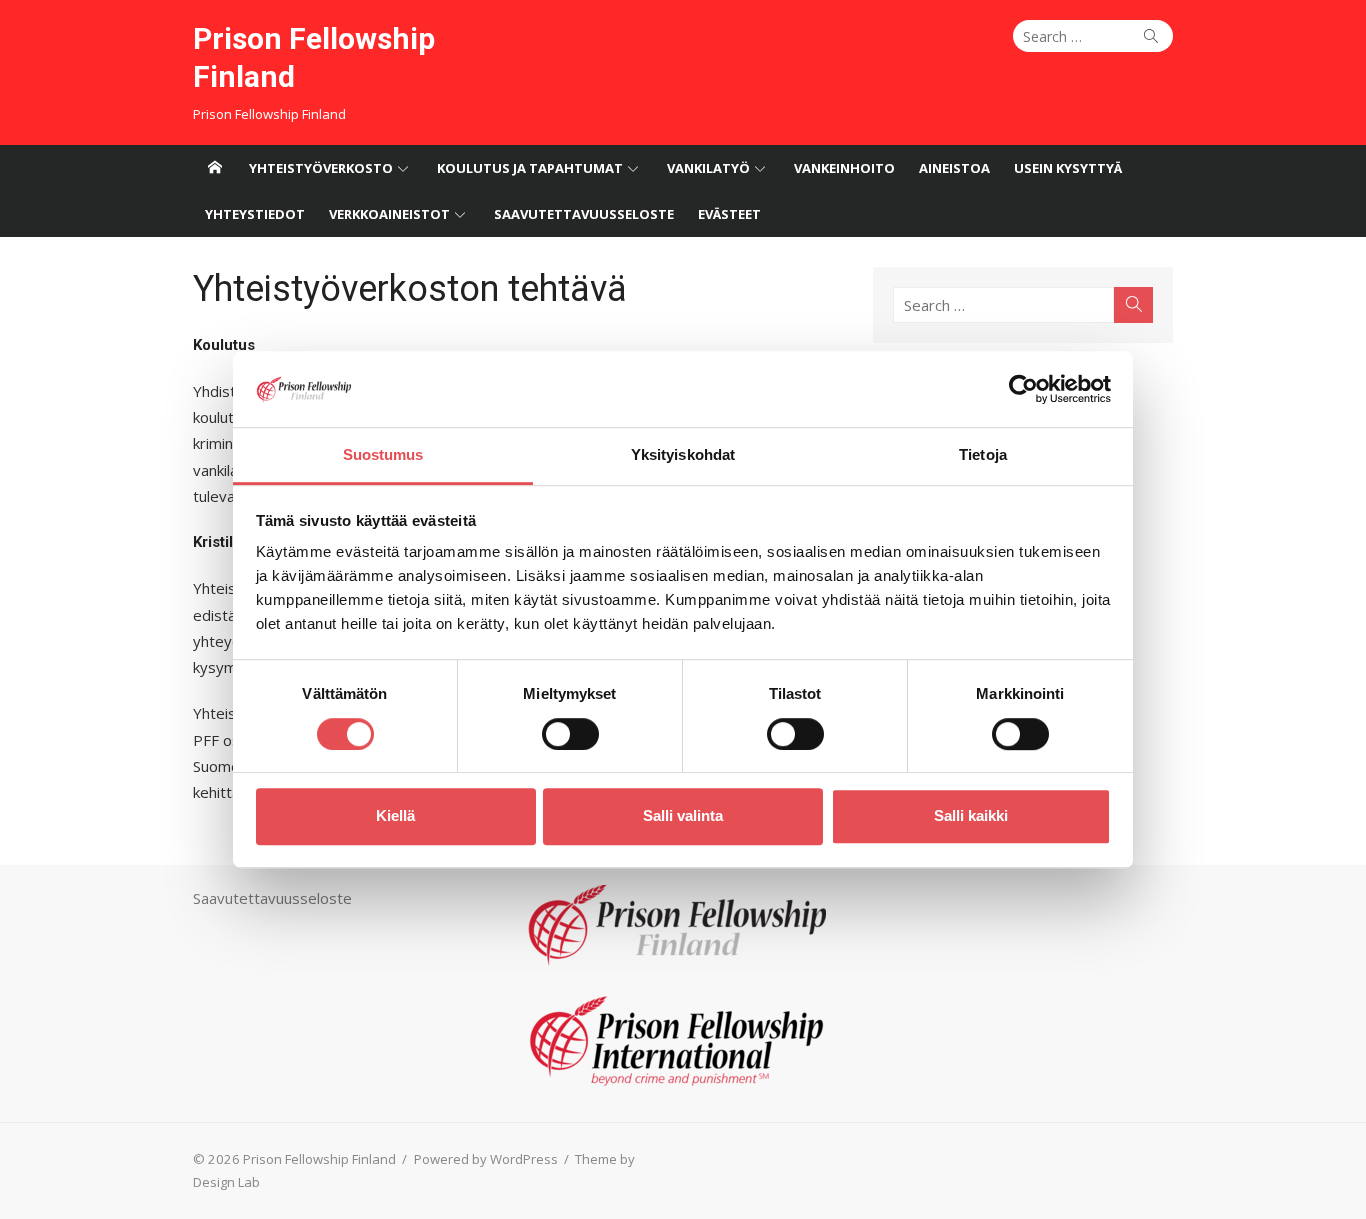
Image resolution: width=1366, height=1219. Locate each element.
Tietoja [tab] (983, 455)
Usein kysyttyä (1068, 168)
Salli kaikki (971, 815)
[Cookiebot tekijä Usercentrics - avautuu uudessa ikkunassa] (1023, 389)
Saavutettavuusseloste (584, 214)
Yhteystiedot (255, 214)
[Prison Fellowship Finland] (215, 168)
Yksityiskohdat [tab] (683, 455)
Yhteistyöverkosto (321, 168)
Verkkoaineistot (389, 214)
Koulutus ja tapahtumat (530, 168)
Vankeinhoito (844, 168)
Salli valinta (683, 815)
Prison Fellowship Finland (314, 57)
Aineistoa (954, 168)
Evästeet (729, 214)
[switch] (570, 734)
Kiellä (395, 815)
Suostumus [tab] (383, 455)
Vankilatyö (708, 168)
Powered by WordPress (486, 1159)
